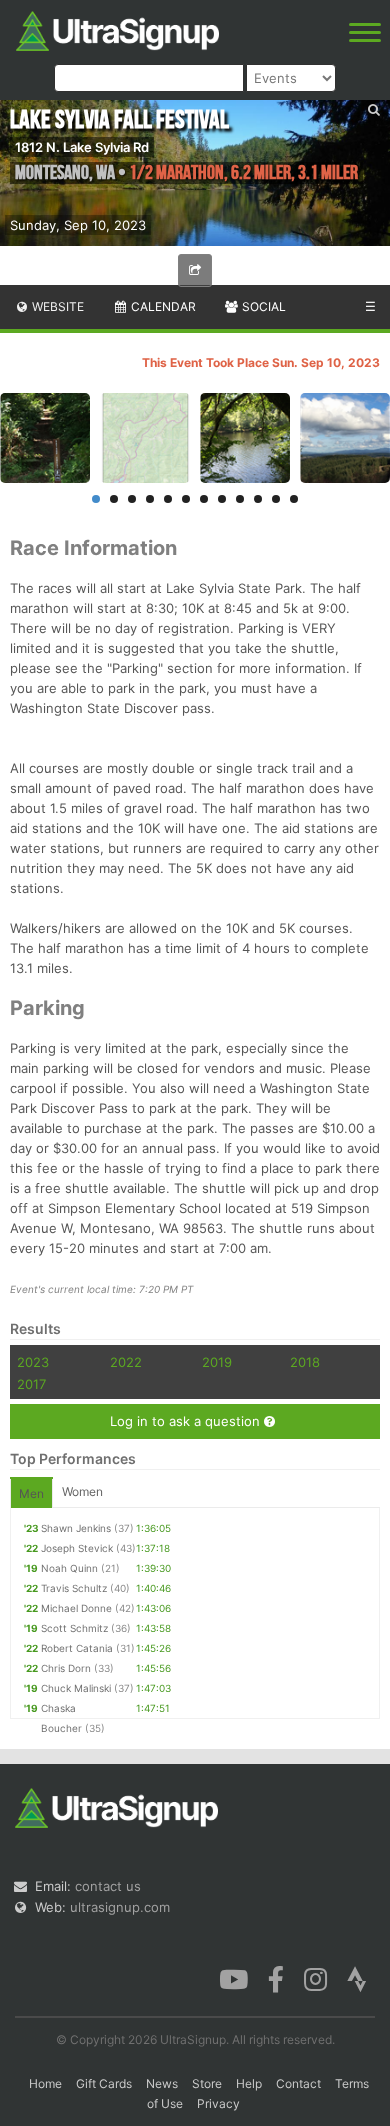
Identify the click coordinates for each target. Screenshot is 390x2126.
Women (82, 1491)
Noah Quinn (69, 1568)
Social (262, 306)
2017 (31, 1384)
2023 (33, 1362)
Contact (298, 2083)
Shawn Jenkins (76, 1528)
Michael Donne (76, 1608)
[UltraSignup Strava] (357, 1978)
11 (276, 499)
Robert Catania (77, 1648)
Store (207, 2083)
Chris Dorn (66, 1668)
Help (249, 2083)
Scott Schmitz (74, 1628)
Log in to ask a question (187, 1421)
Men (31, 1493)
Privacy (218, 2103)
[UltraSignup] (117, 29)
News (162, 2083)
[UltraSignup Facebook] (276, 1978)
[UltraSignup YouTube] (233, 1978)
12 (294, 499)
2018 (305, 1362)
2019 (217, 1362)
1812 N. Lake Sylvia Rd (82, 147)
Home (45, 2083)
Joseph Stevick (77, 1548)
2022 (126, 1362)
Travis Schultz (74, 1588)
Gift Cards (104, 2083)
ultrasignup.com (120, 1907)
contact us (108, 1886)
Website (56, 306)
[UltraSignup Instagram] (315, 1978)
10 (258, 499)
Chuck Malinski (76, 1688)
